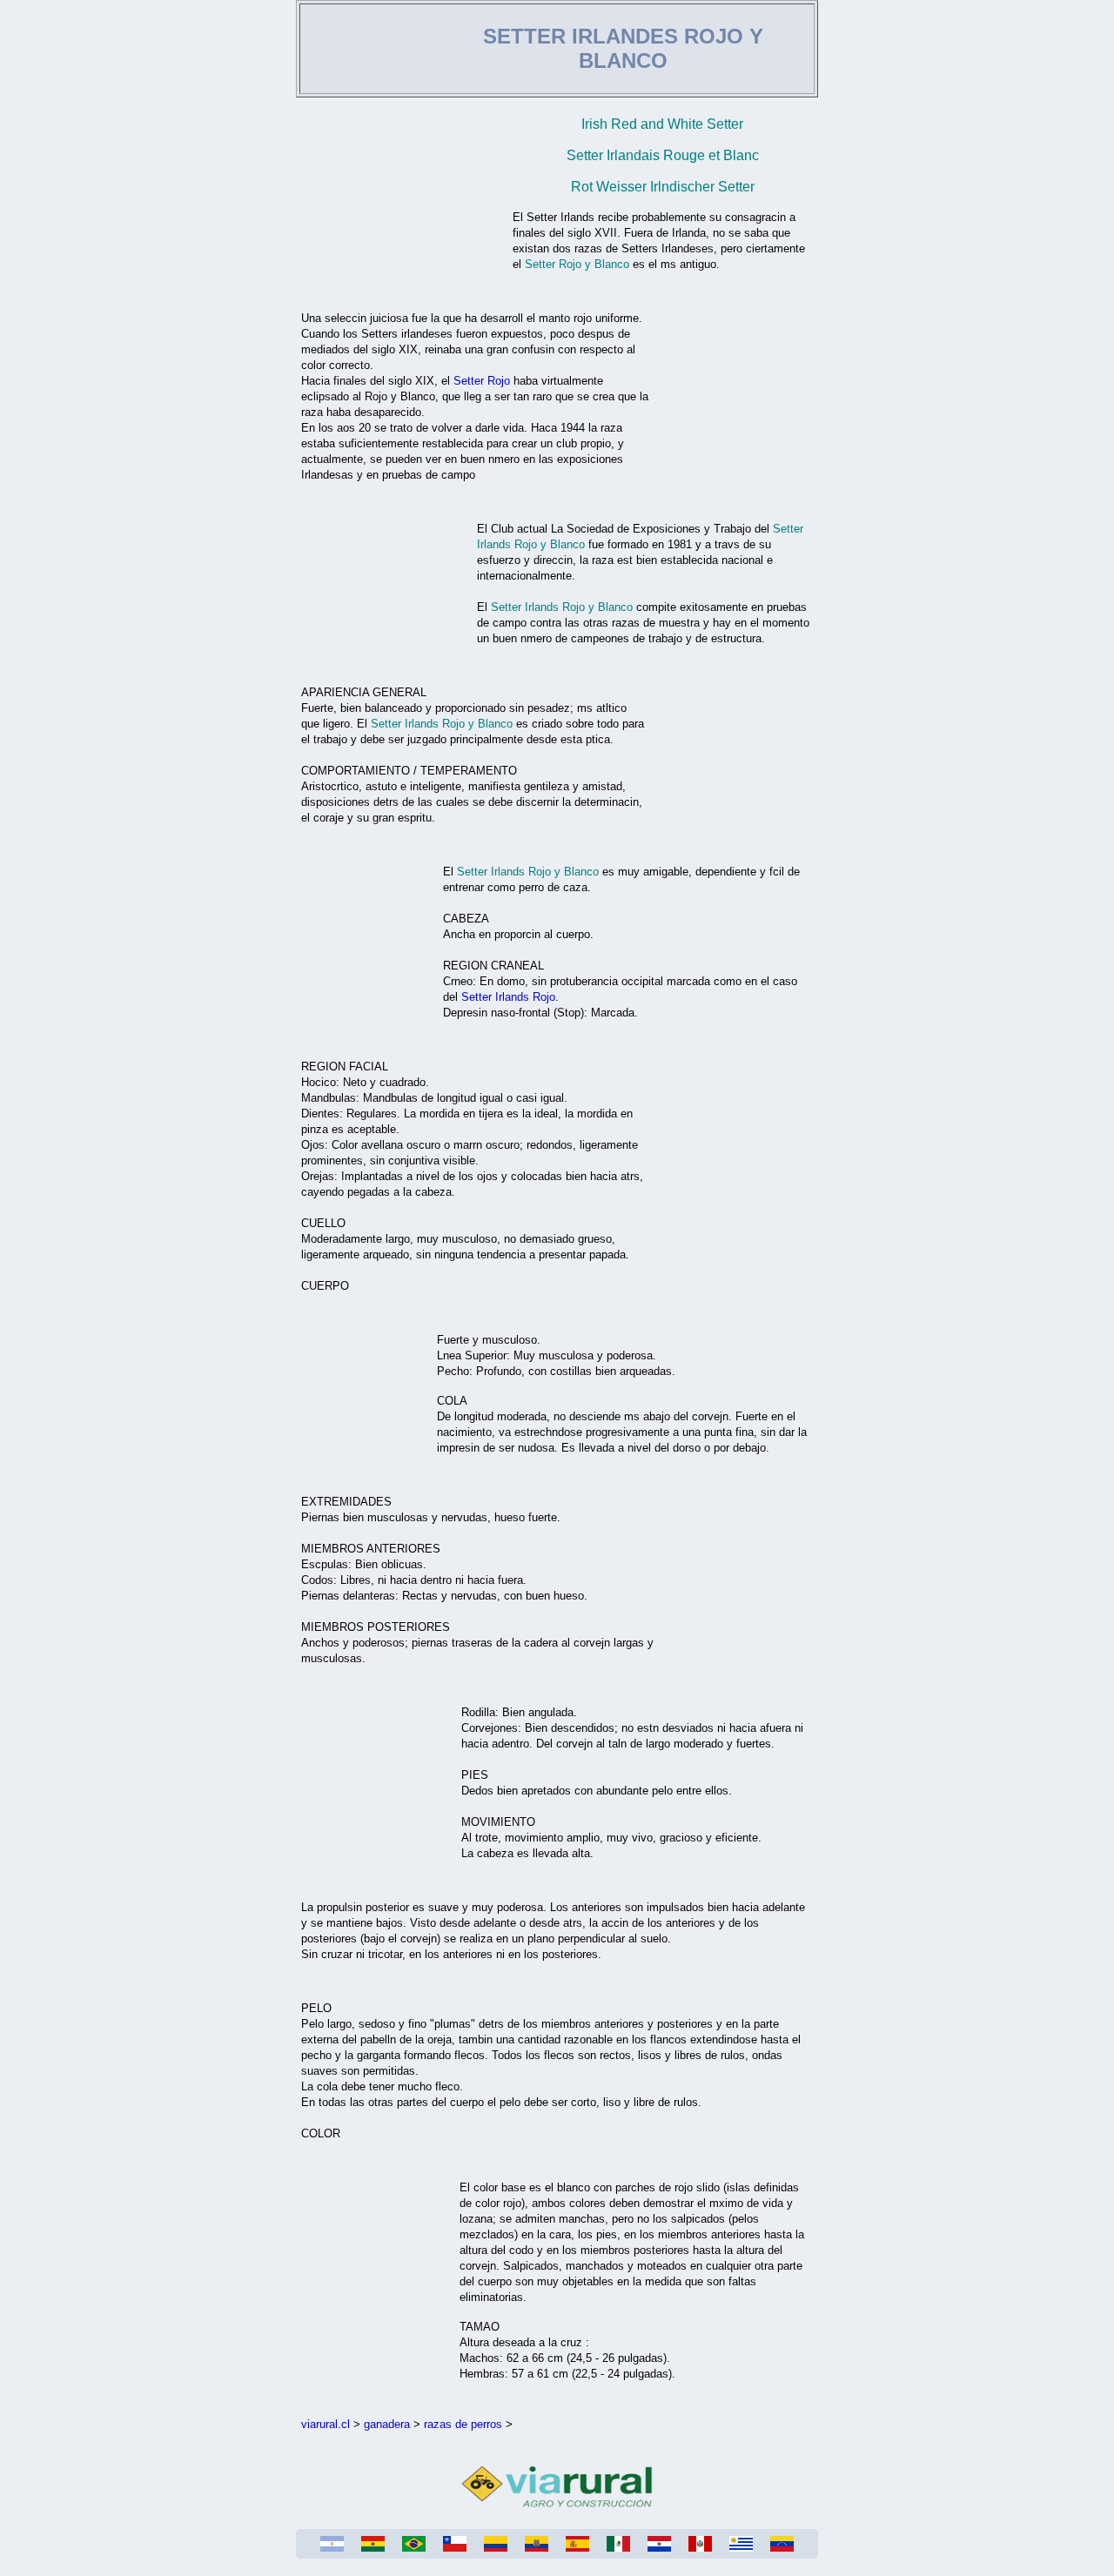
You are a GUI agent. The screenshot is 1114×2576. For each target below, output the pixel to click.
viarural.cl (325, 2424)
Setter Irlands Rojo (508, 997)
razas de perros (463, 2424)
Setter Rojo (482, 381)
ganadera (387, 2424)
